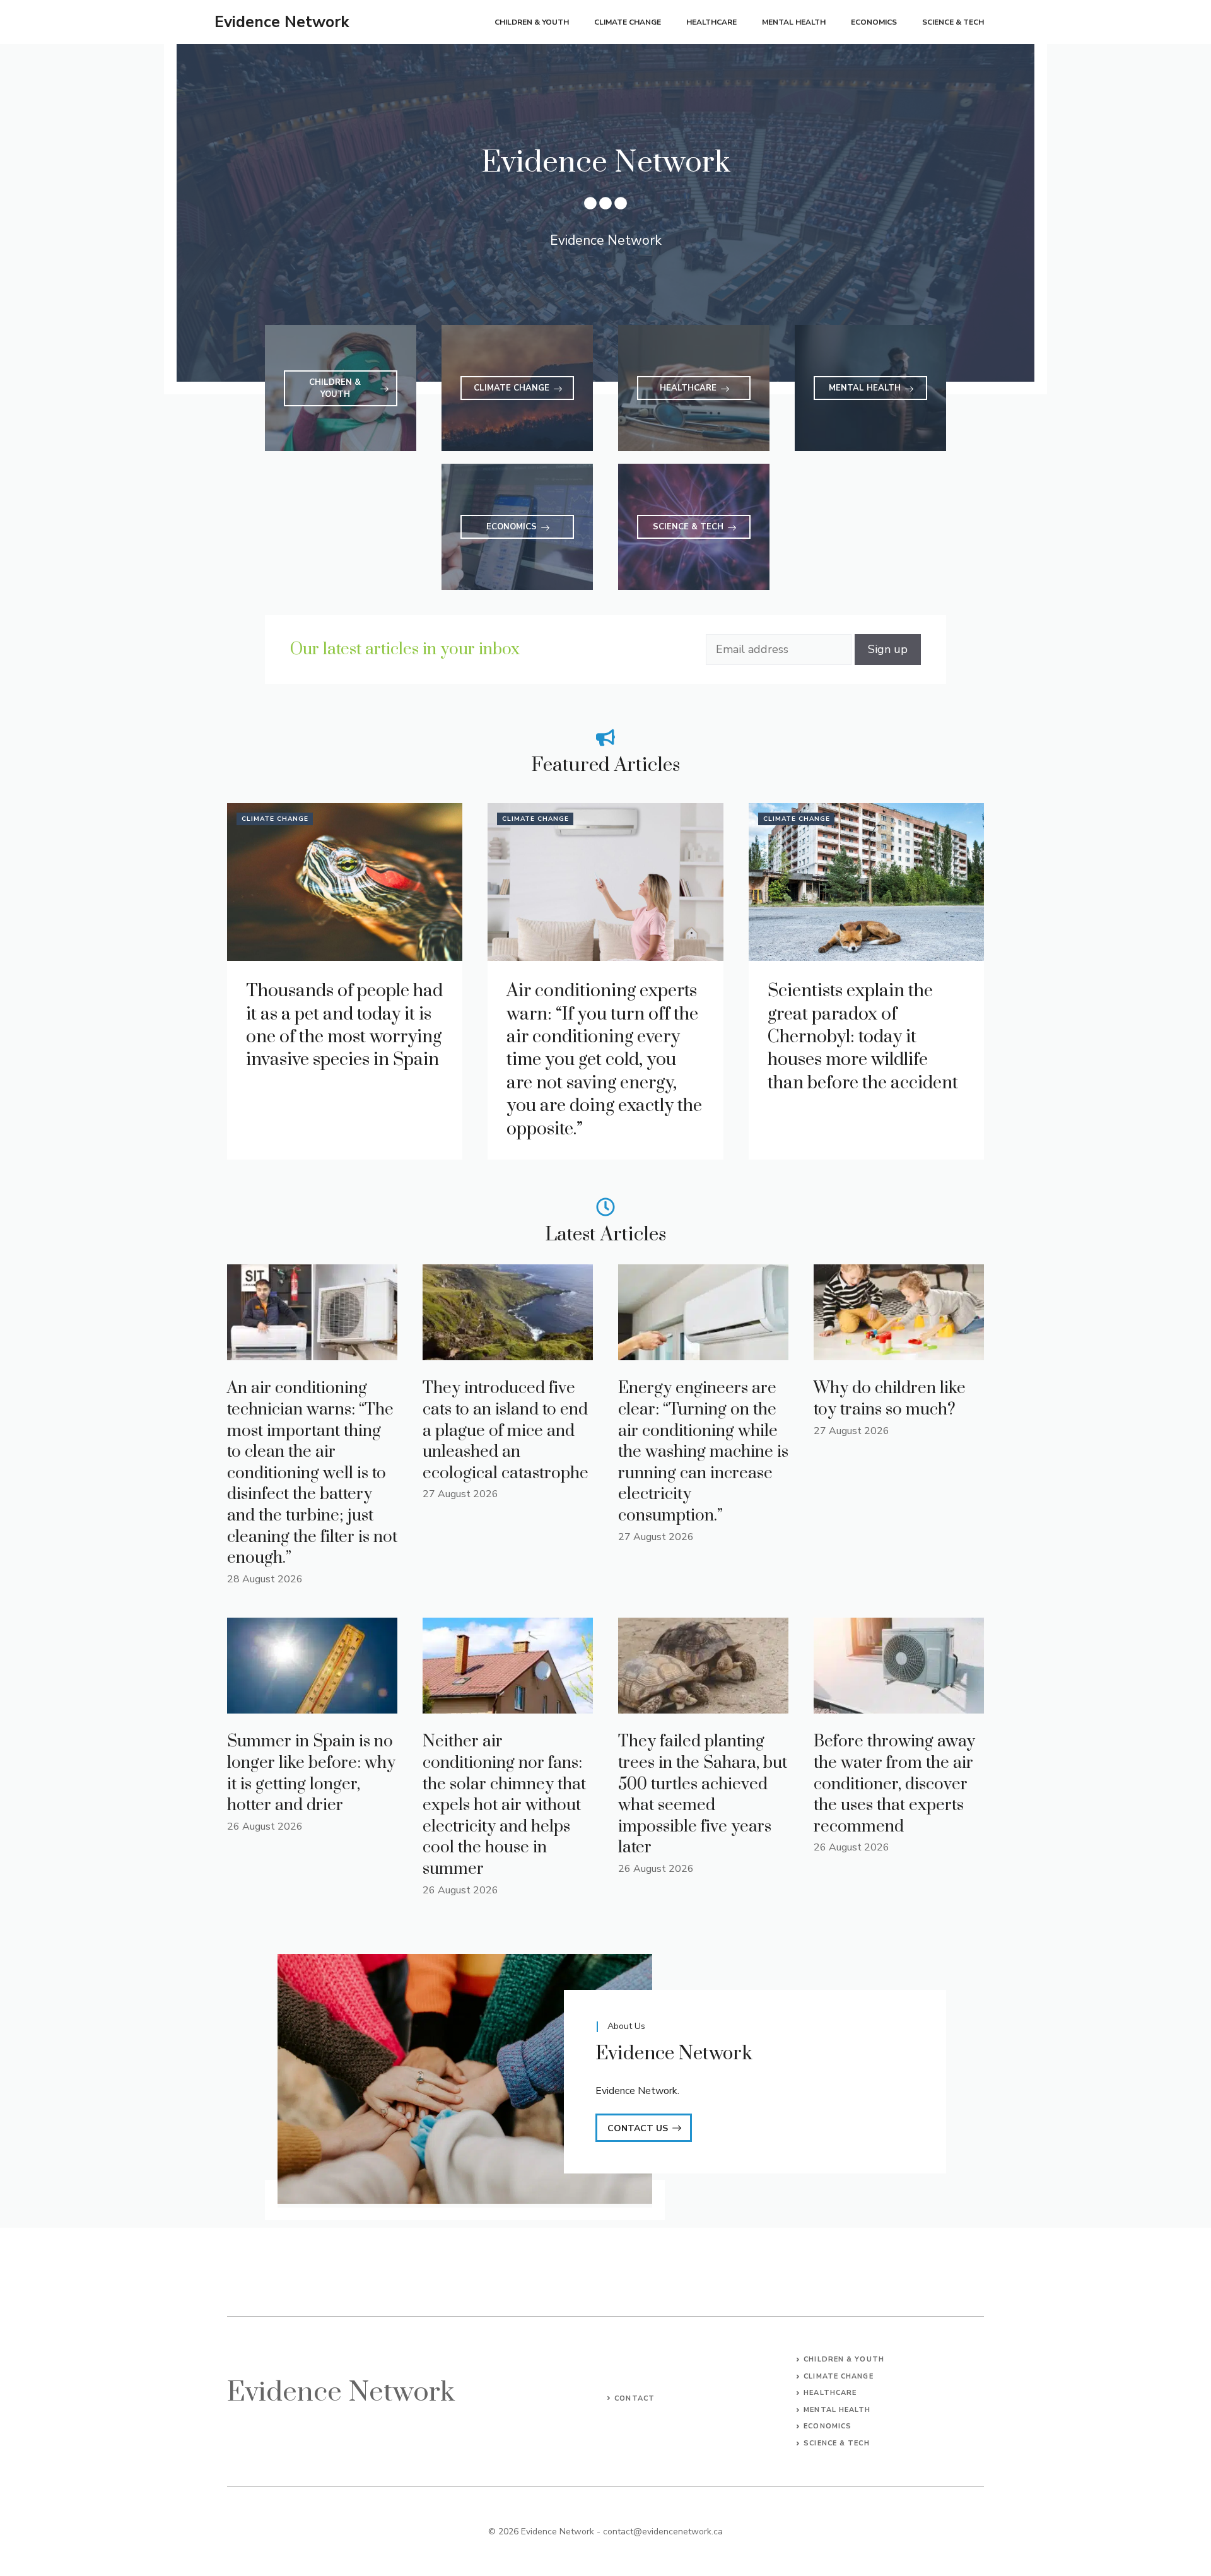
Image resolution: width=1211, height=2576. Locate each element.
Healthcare (711, 22)
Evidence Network (282, 22)
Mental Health (794, 22)
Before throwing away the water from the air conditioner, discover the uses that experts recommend (894, 1784)
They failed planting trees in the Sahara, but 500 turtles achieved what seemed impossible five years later (703, 1795)
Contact (635, 2398)
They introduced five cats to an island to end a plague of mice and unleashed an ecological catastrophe (506, 1431)
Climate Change (628, 22)
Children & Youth (532, 22)
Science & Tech (953, 22)
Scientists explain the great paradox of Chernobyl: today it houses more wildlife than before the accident (863, 1037)
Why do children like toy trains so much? (890, 1399)
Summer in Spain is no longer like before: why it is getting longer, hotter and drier (311, 1773)
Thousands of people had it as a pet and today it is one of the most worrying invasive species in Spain (344, 1025)
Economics (874, 22)
